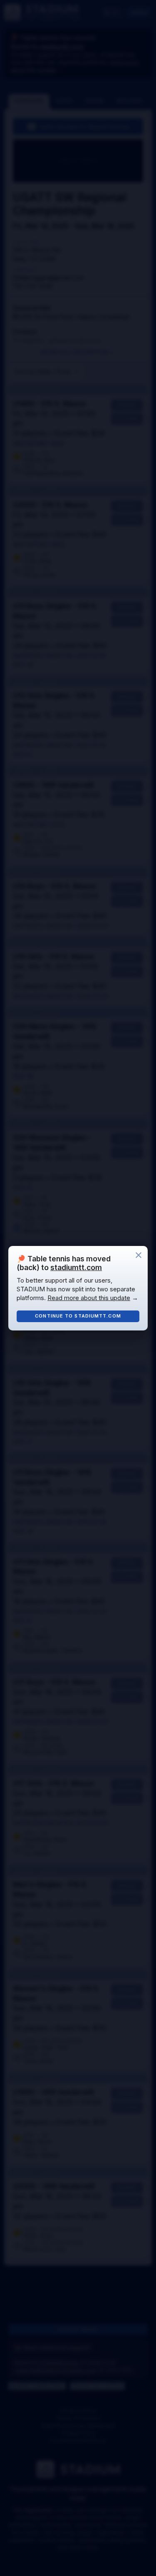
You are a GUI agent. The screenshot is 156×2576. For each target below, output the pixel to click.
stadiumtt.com (76, 1267)
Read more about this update (89, 1298)
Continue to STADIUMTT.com (78, 1316)
